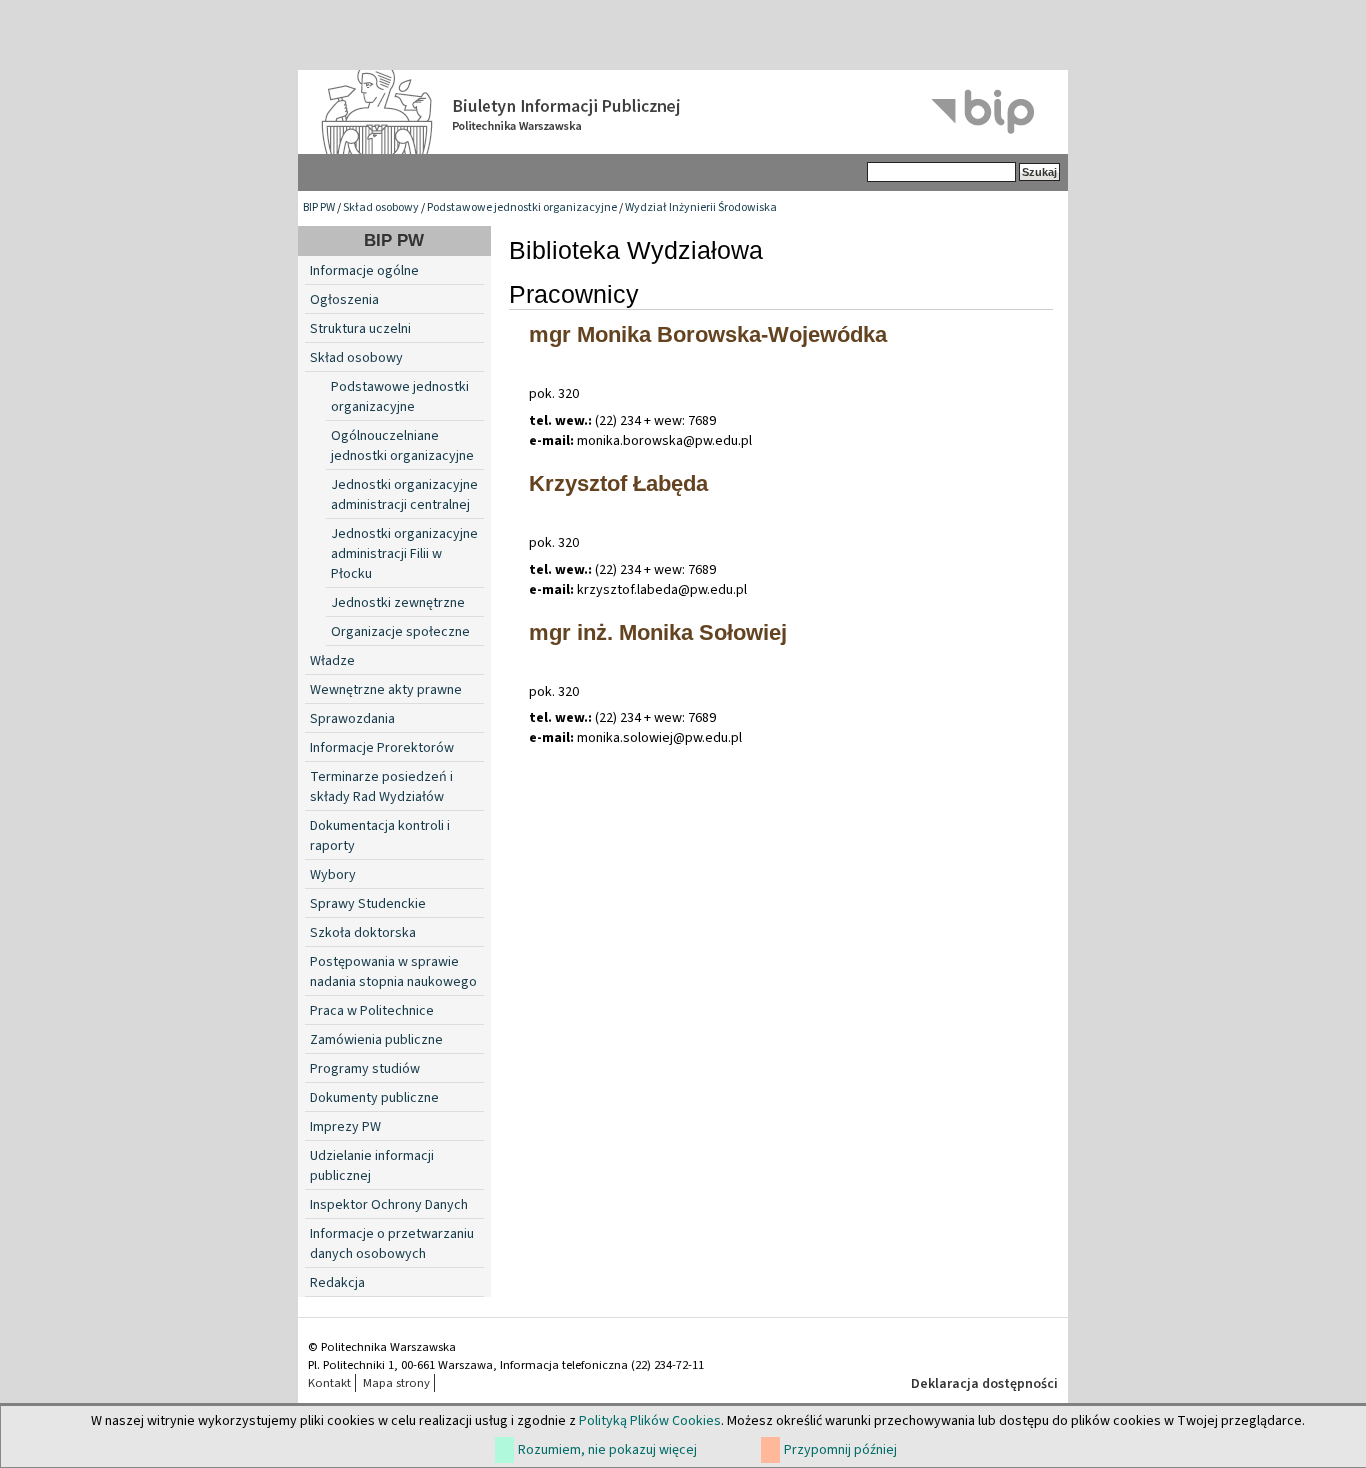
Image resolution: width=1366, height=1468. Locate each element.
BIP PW (319, 207)
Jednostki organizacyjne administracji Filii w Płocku (404, 554)
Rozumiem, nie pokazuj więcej (607, 1450)
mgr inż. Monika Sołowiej (658, 632)
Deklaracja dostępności (984, 1384)
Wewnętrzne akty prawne (386, 690)
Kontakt (329, 1383)
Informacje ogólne (364, 271)
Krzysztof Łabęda (618, 483)
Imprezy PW (345, 1127)
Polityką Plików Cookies (650, 1421)
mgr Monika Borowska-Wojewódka (708, 334)
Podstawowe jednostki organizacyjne (522, 207)
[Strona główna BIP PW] (683, 112)
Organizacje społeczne (400, 632)
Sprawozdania (352, 719)
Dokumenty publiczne (374, 1098)
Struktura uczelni (360, 329)
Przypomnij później (840, 1450)
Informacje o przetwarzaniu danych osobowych (392, 1244)
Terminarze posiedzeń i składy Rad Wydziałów (381, 787)
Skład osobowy (381, 207)
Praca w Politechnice (372, 1011)
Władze (332, 661)
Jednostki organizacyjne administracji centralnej (404, 495)
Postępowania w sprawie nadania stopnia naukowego (393, 972)
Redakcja (337, 1283)
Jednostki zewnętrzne (398, 603)
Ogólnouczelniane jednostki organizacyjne (402, 446)
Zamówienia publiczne (376, 1040)
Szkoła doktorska (363, 933)
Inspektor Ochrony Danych (389, 1205)
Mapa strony (396, 1383)
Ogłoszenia (344, 300)
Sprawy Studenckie (368, 904)
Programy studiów (365, 1069)
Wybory (333, 875)
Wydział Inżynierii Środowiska (701, 207)
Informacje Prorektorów (382, 748)
